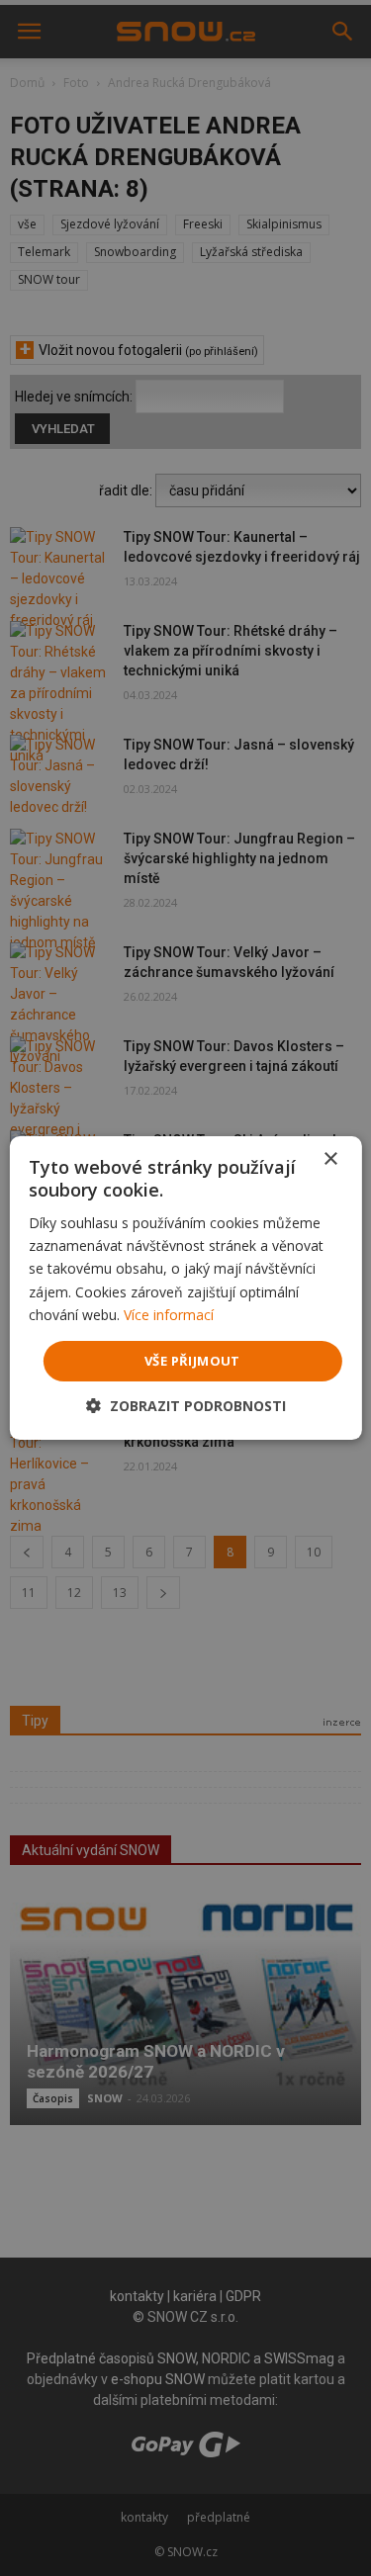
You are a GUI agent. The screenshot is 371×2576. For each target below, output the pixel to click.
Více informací (169, 1315)
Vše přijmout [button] (192, 1361)
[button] (186, 1406)
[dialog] (185, 1288)
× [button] (330, 1159)
